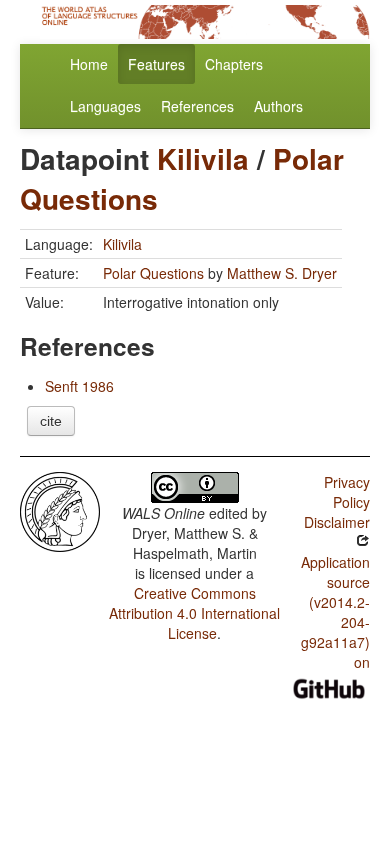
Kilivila (203, 158)
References (197, 106)
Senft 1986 (79, 386)
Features (156, 64)
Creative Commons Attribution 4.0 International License (194, 613)
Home (89, 64)
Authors (278, 106)
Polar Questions (153, 273)
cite (51, 421)
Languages (105, 106)
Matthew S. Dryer (282, 273)
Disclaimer (337, 522)
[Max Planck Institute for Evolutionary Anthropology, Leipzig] (60, 510)
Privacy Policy (347, 492)
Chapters (234, 64)
